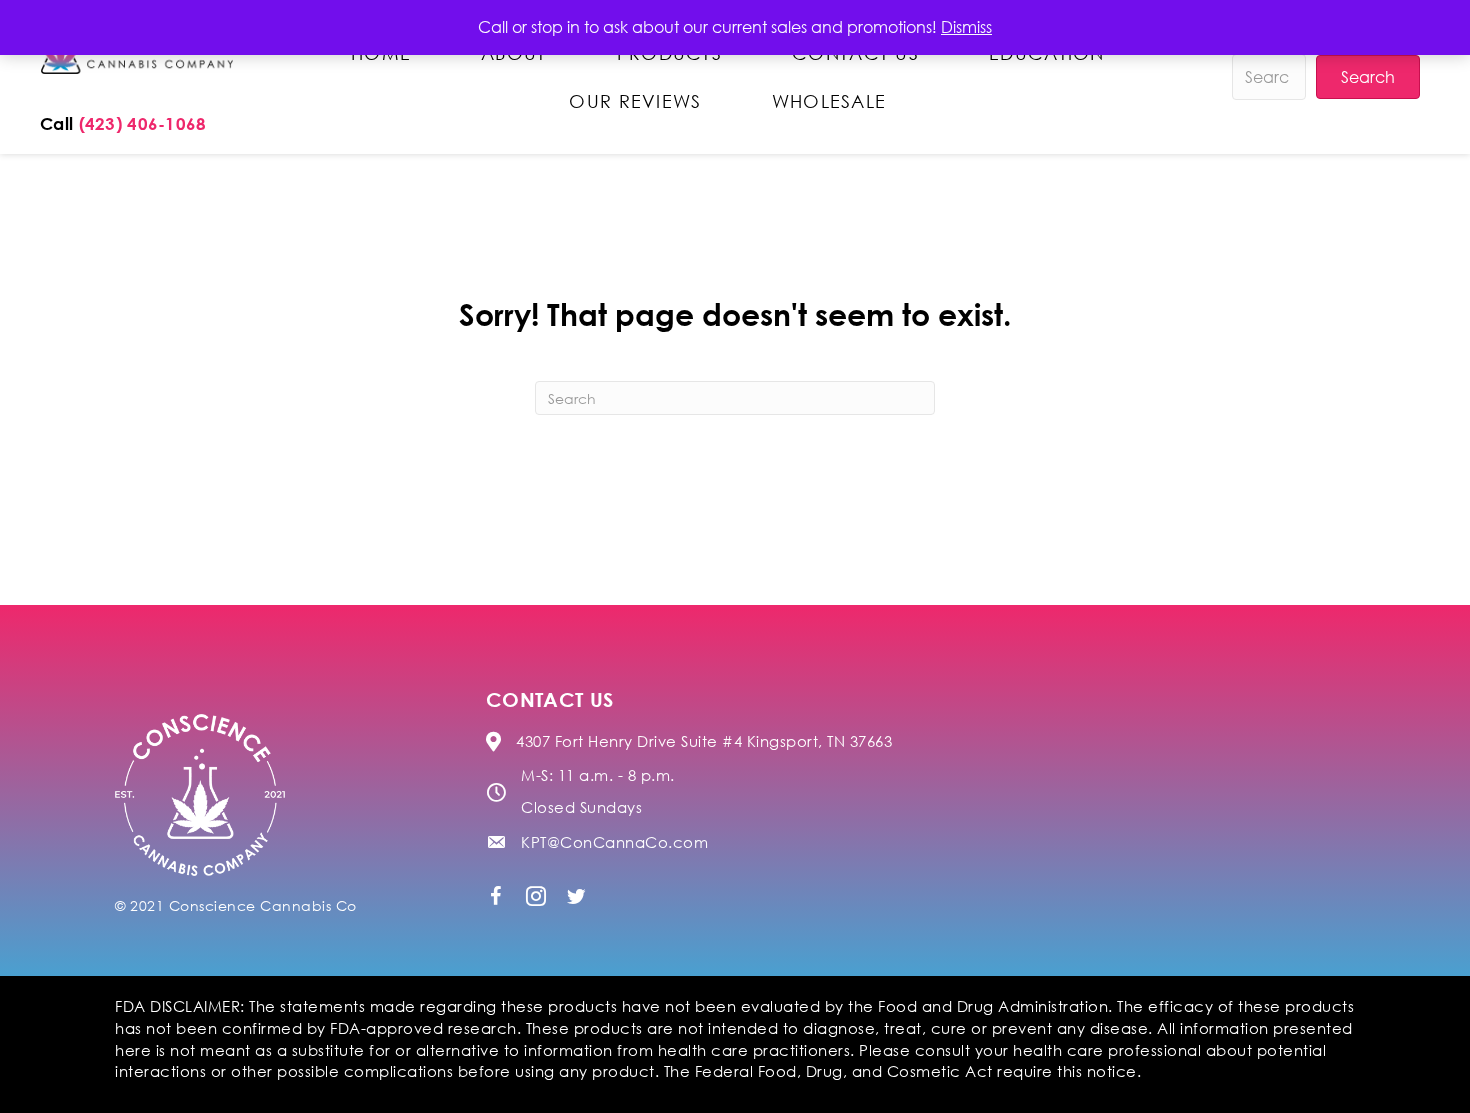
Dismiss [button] (966, 27)
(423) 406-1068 (143, 123)
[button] (496, 896)
